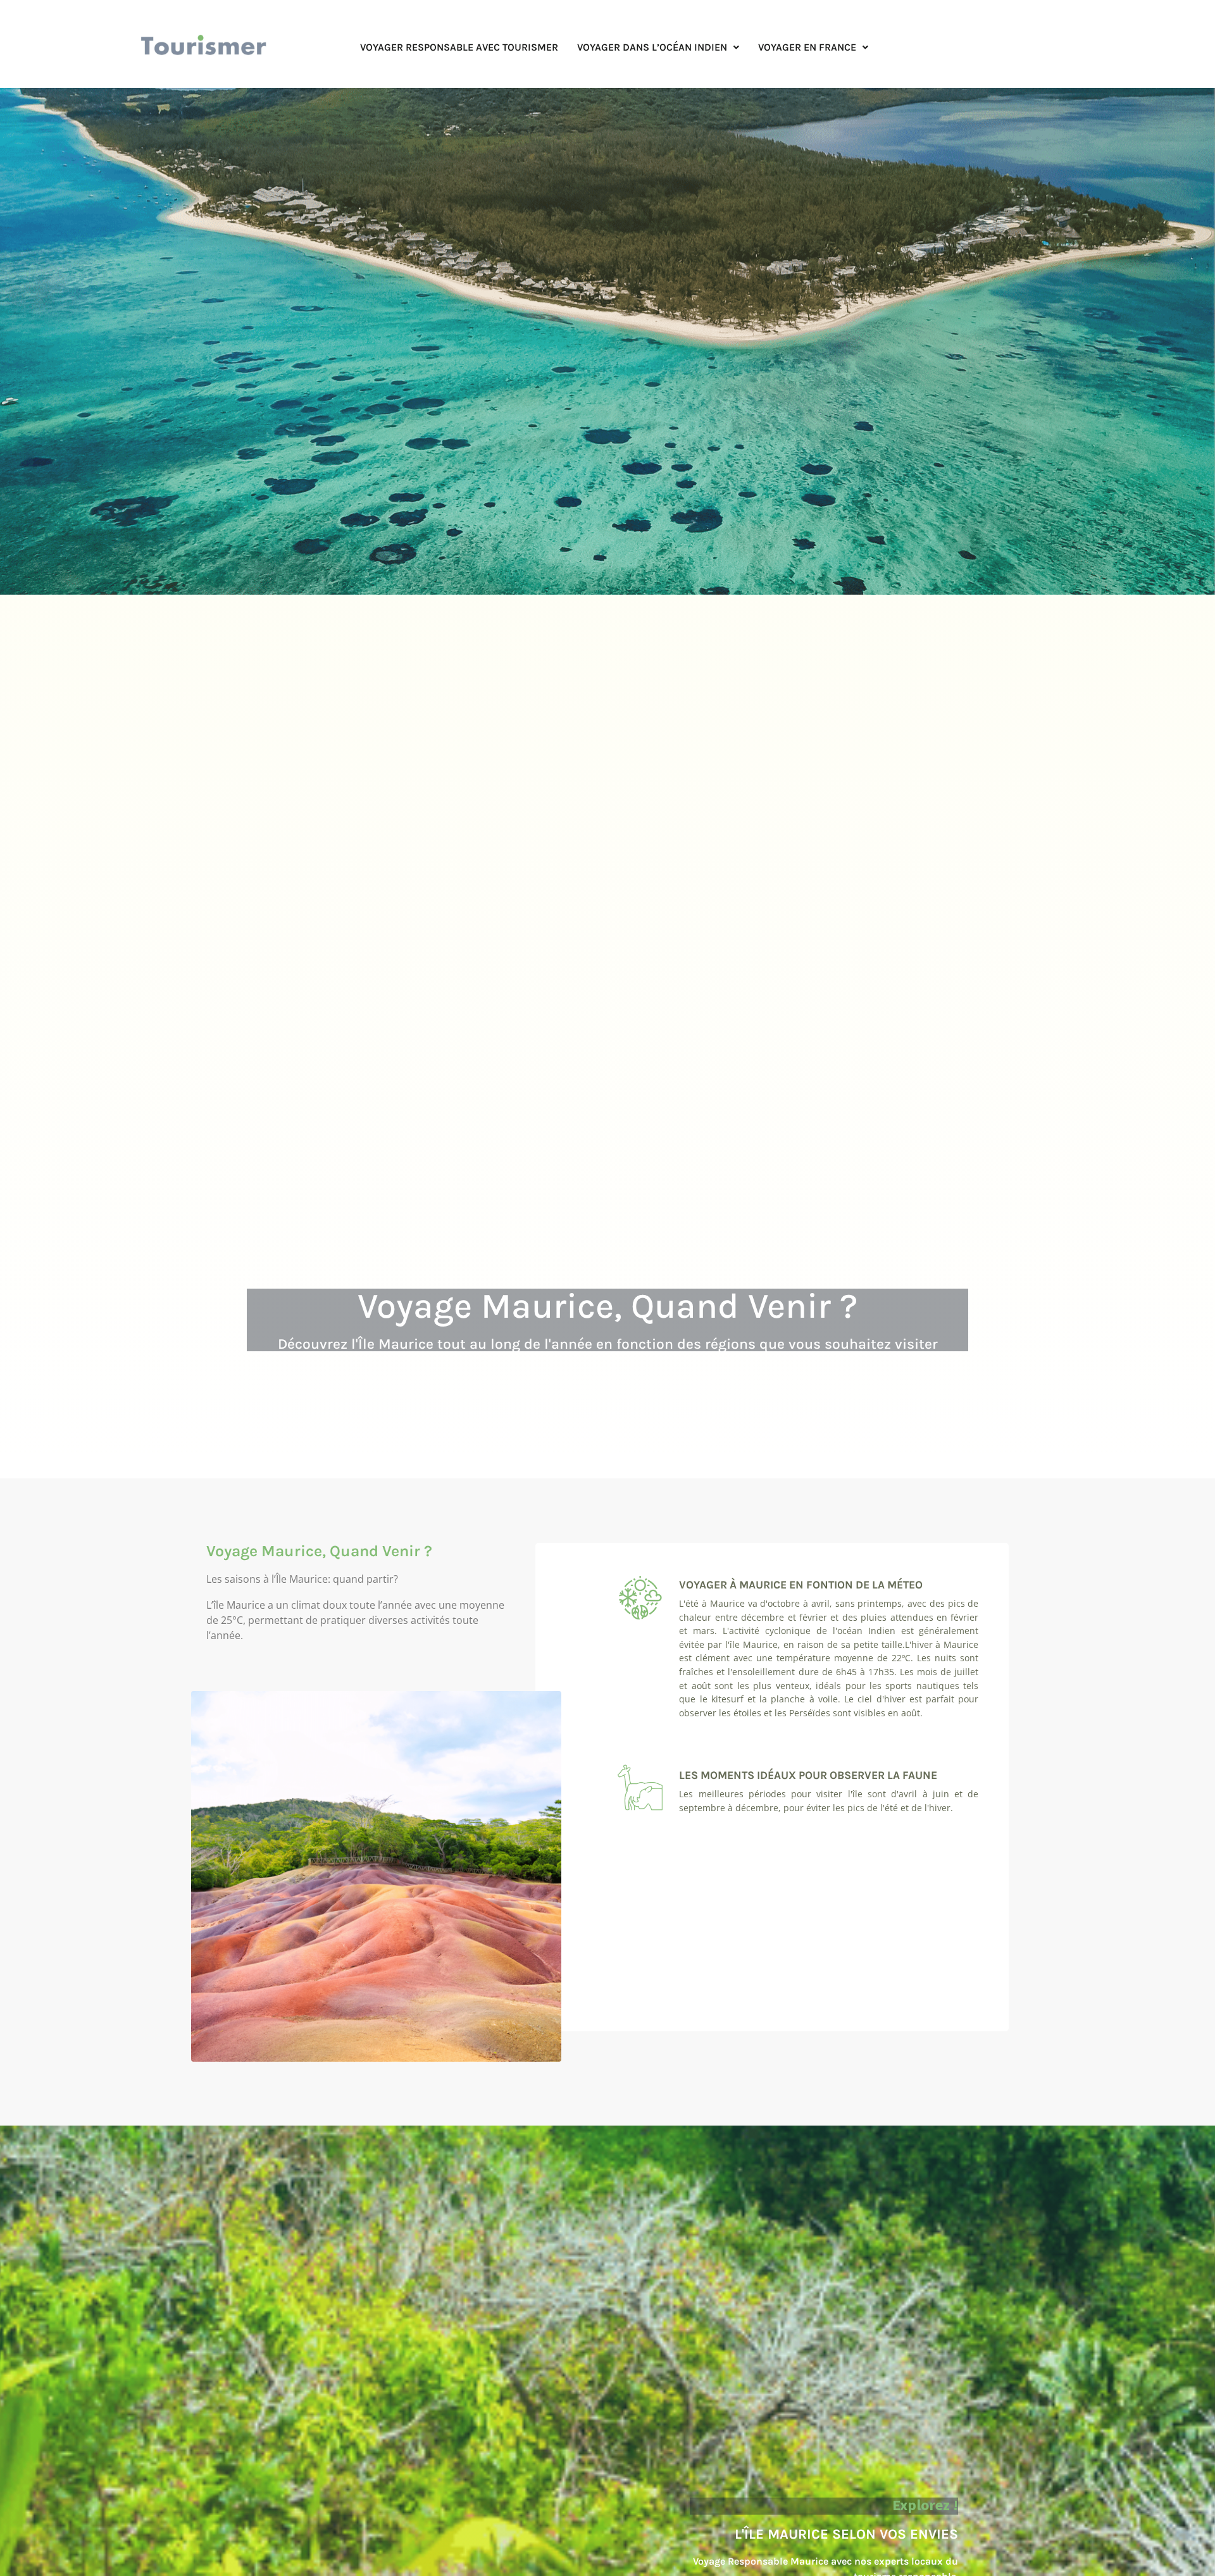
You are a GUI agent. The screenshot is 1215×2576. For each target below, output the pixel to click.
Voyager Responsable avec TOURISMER (459, 47)
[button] (658, 47)
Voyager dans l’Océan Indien (652, 47)
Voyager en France (807, 47)
